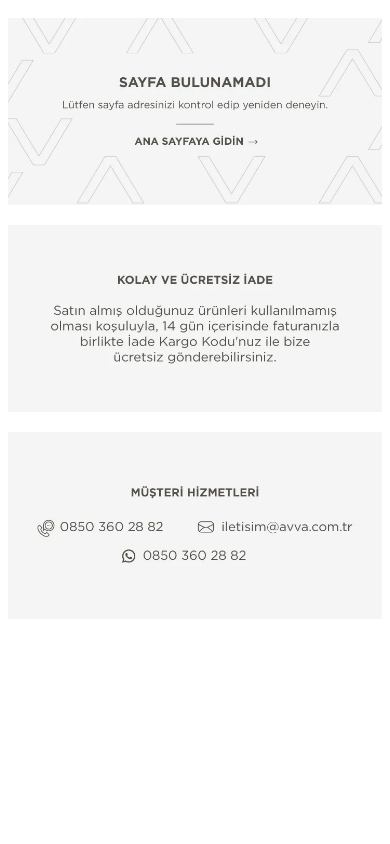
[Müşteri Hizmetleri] (195, 525)
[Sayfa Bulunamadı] (195, 111)
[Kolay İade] (195, 318)
